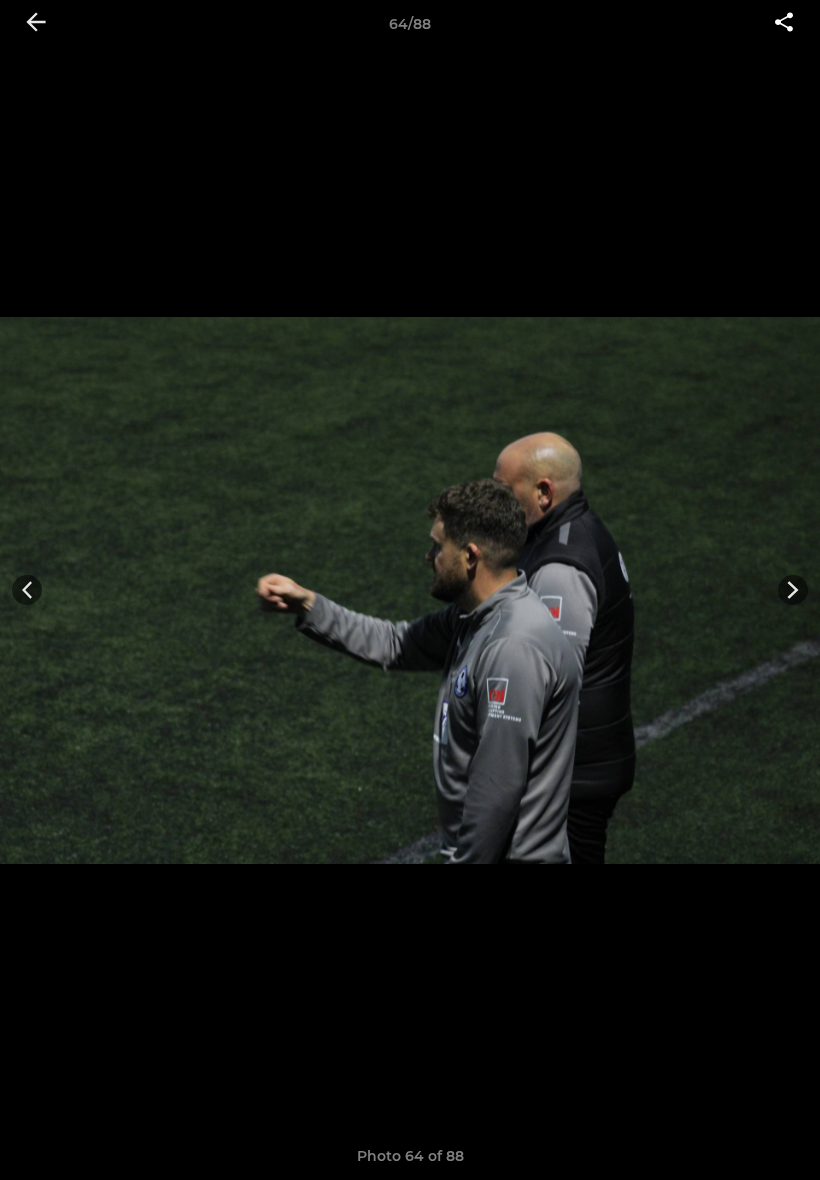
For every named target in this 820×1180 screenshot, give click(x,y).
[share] (784, 24)
